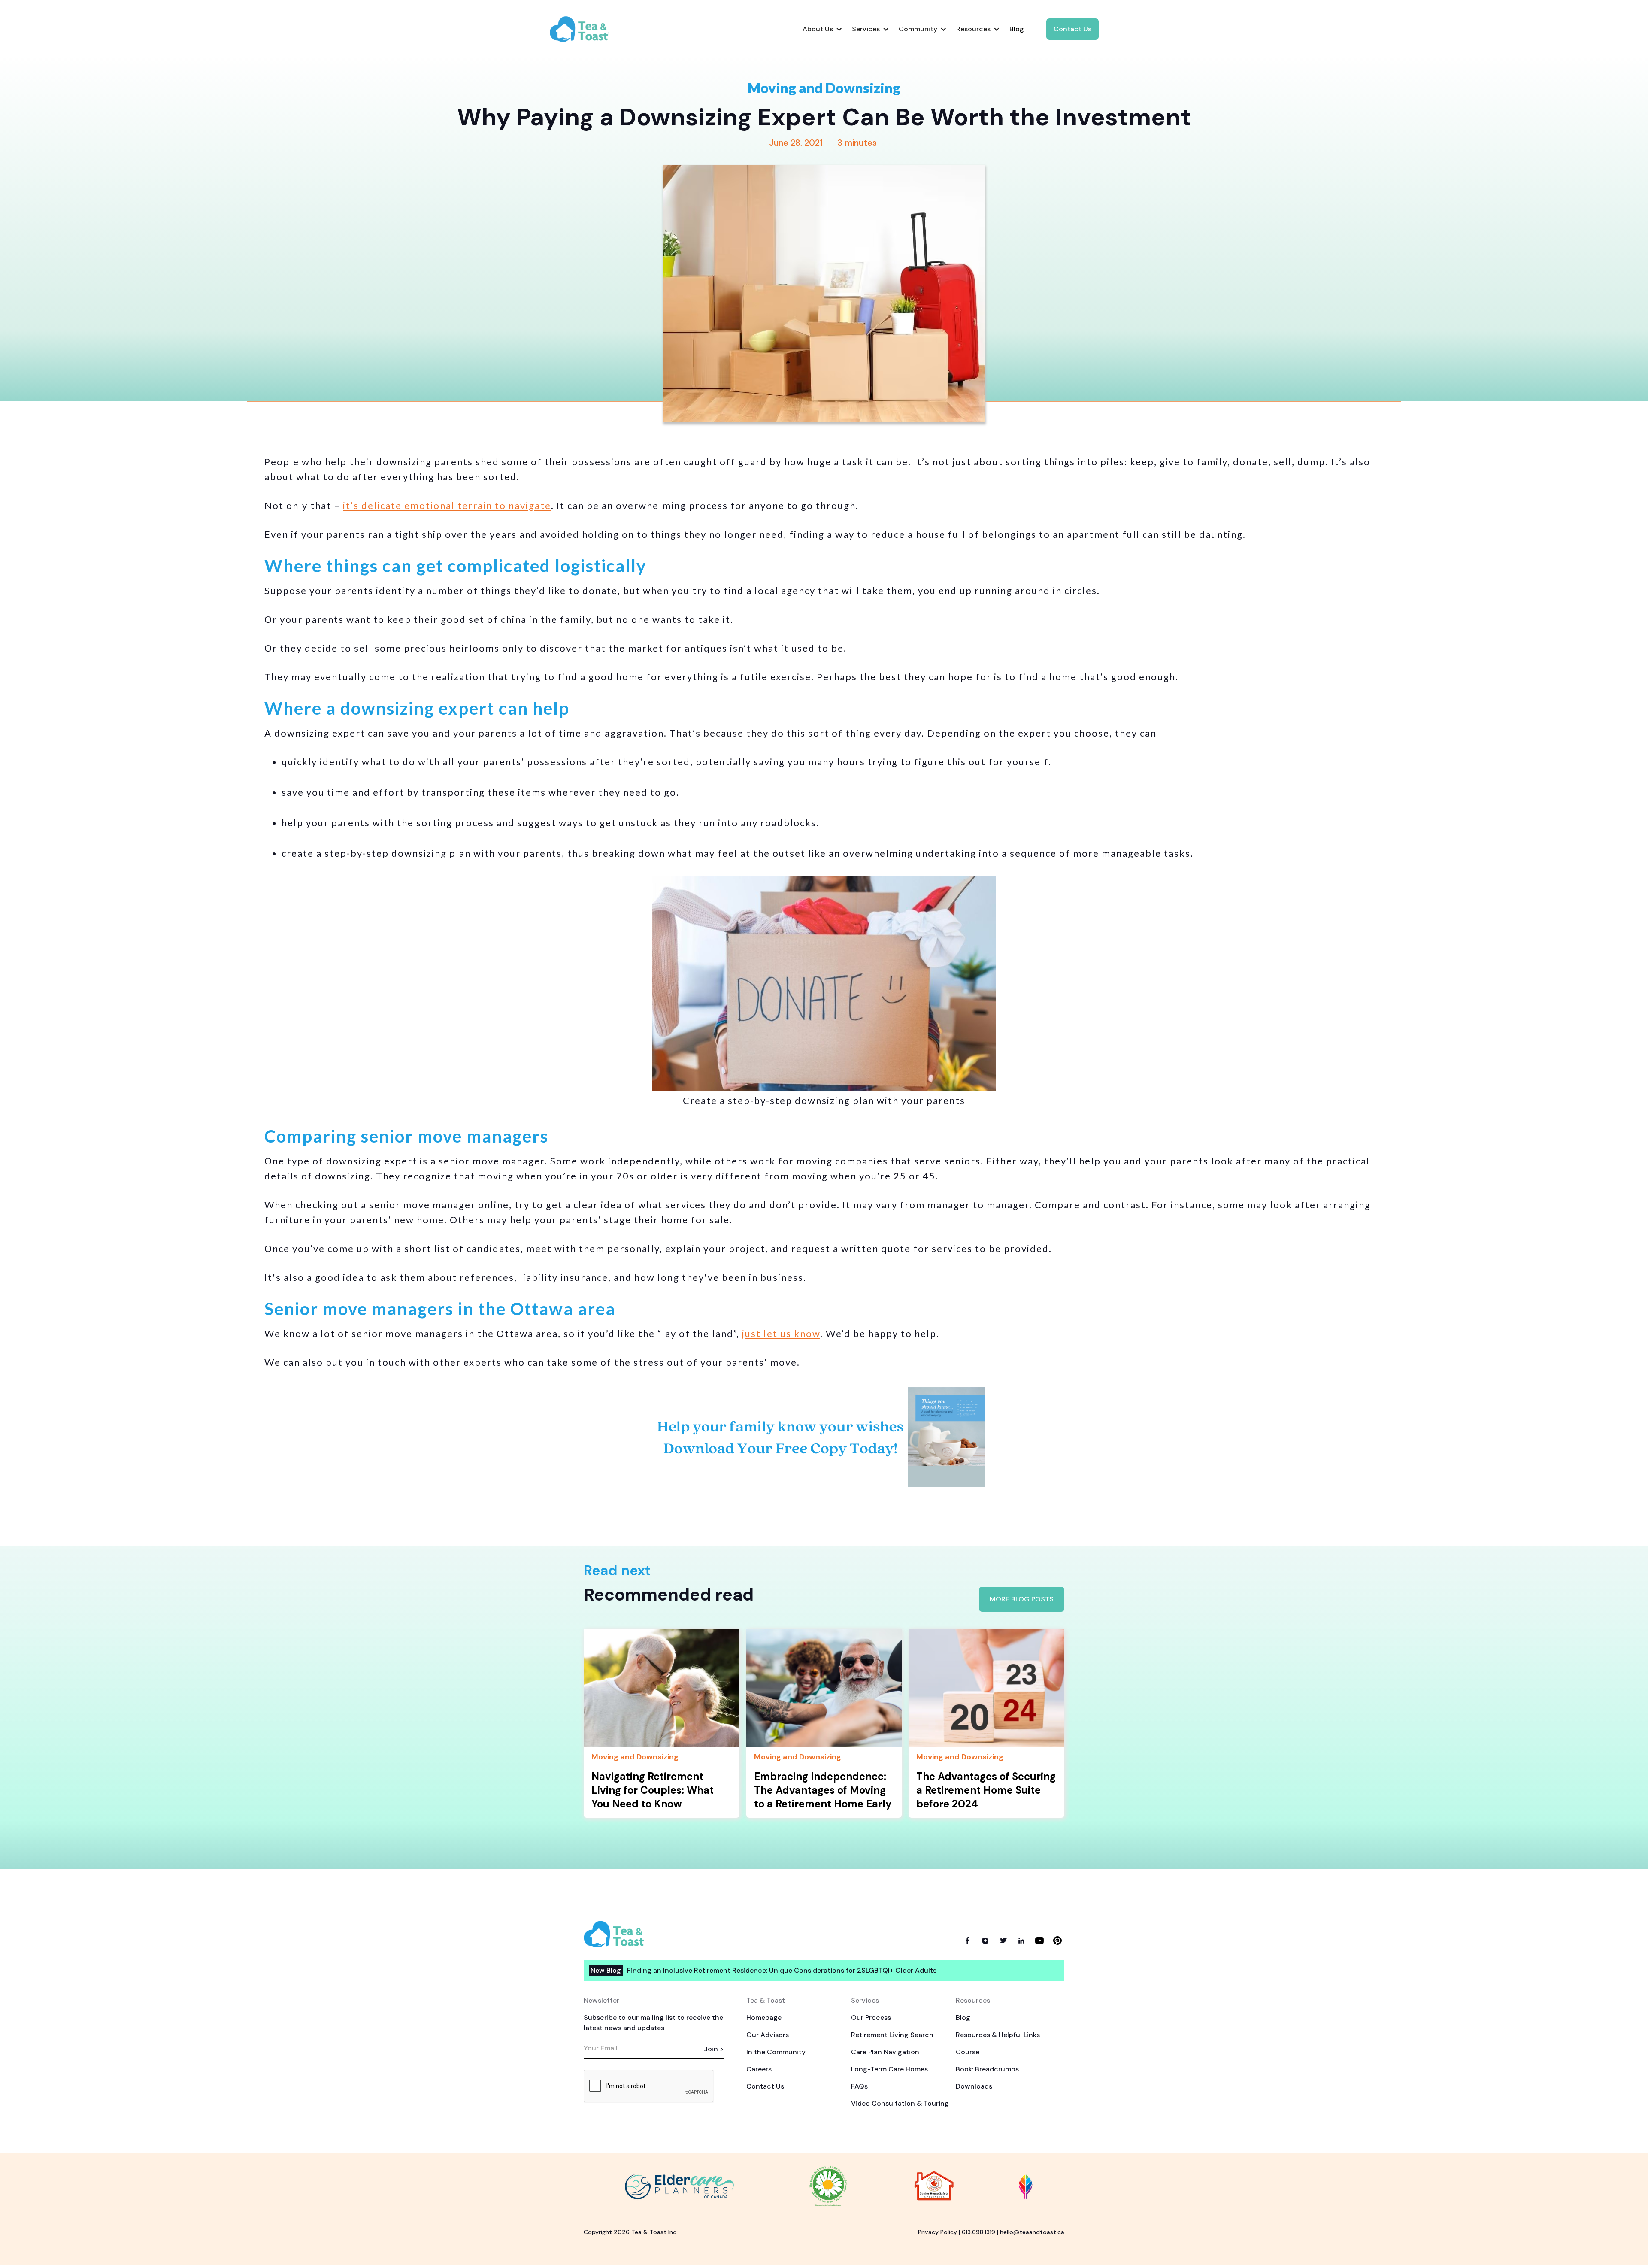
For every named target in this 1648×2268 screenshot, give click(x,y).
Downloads (974, 2086)
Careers (759, 2069)
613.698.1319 (978, 2232)
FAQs (859, 2086)
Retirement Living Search (892, 2035)
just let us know (781, 1333)
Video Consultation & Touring (900, 2103)
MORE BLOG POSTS (1022, 1599)
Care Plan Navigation (885, 2052)
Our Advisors (768, 2035)
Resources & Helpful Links (998, 2035)
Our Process (871, 2018)
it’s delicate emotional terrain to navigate (447, 505)
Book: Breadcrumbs (987, 2069)
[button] (822, 29)
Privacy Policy (938, 2232)
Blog (963, 2018)
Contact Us (1072, 29)
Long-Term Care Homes (889, 2069)
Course (968, 2052)
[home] (587, 29)
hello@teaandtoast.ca (1032, 2232)
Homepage (764, 2018)
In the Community (776, 2052)
